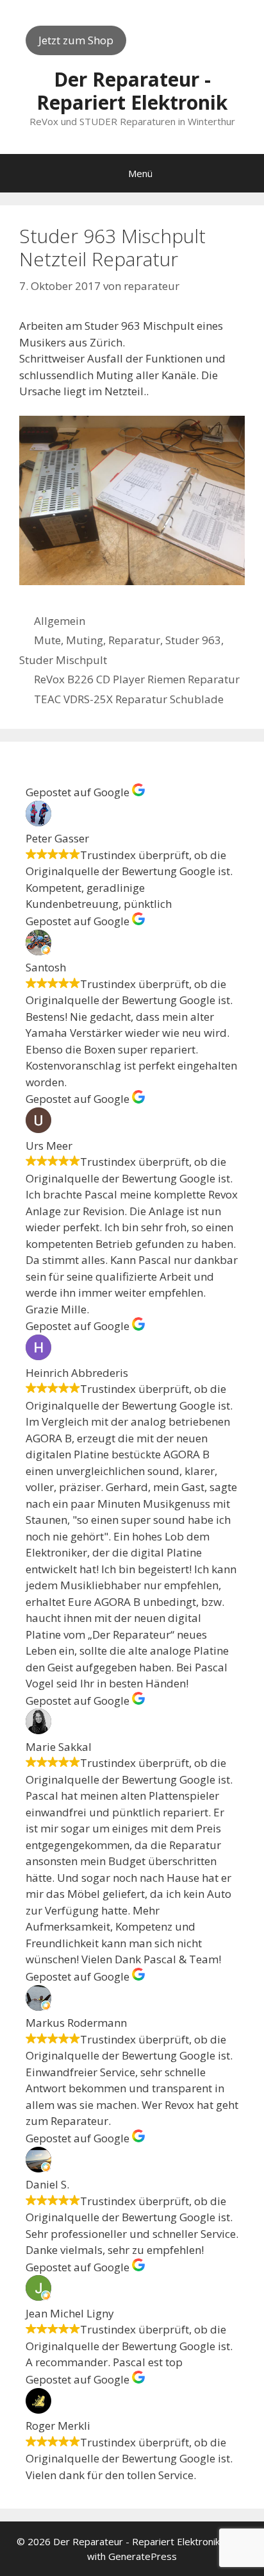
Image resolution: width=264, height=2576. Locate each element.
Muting (85, 640)
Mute (47, 640)
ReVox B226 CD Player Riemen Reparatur (137, 679)
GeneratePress (143, 2556)
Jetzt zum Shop (76, 40)
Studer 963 (193, 640)
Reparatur (134, 640)
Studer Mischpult (63, 660)
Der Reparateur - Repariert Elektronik (132, 91)
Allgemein (60, 621)
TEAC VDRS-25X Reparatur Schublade (129, 699)
